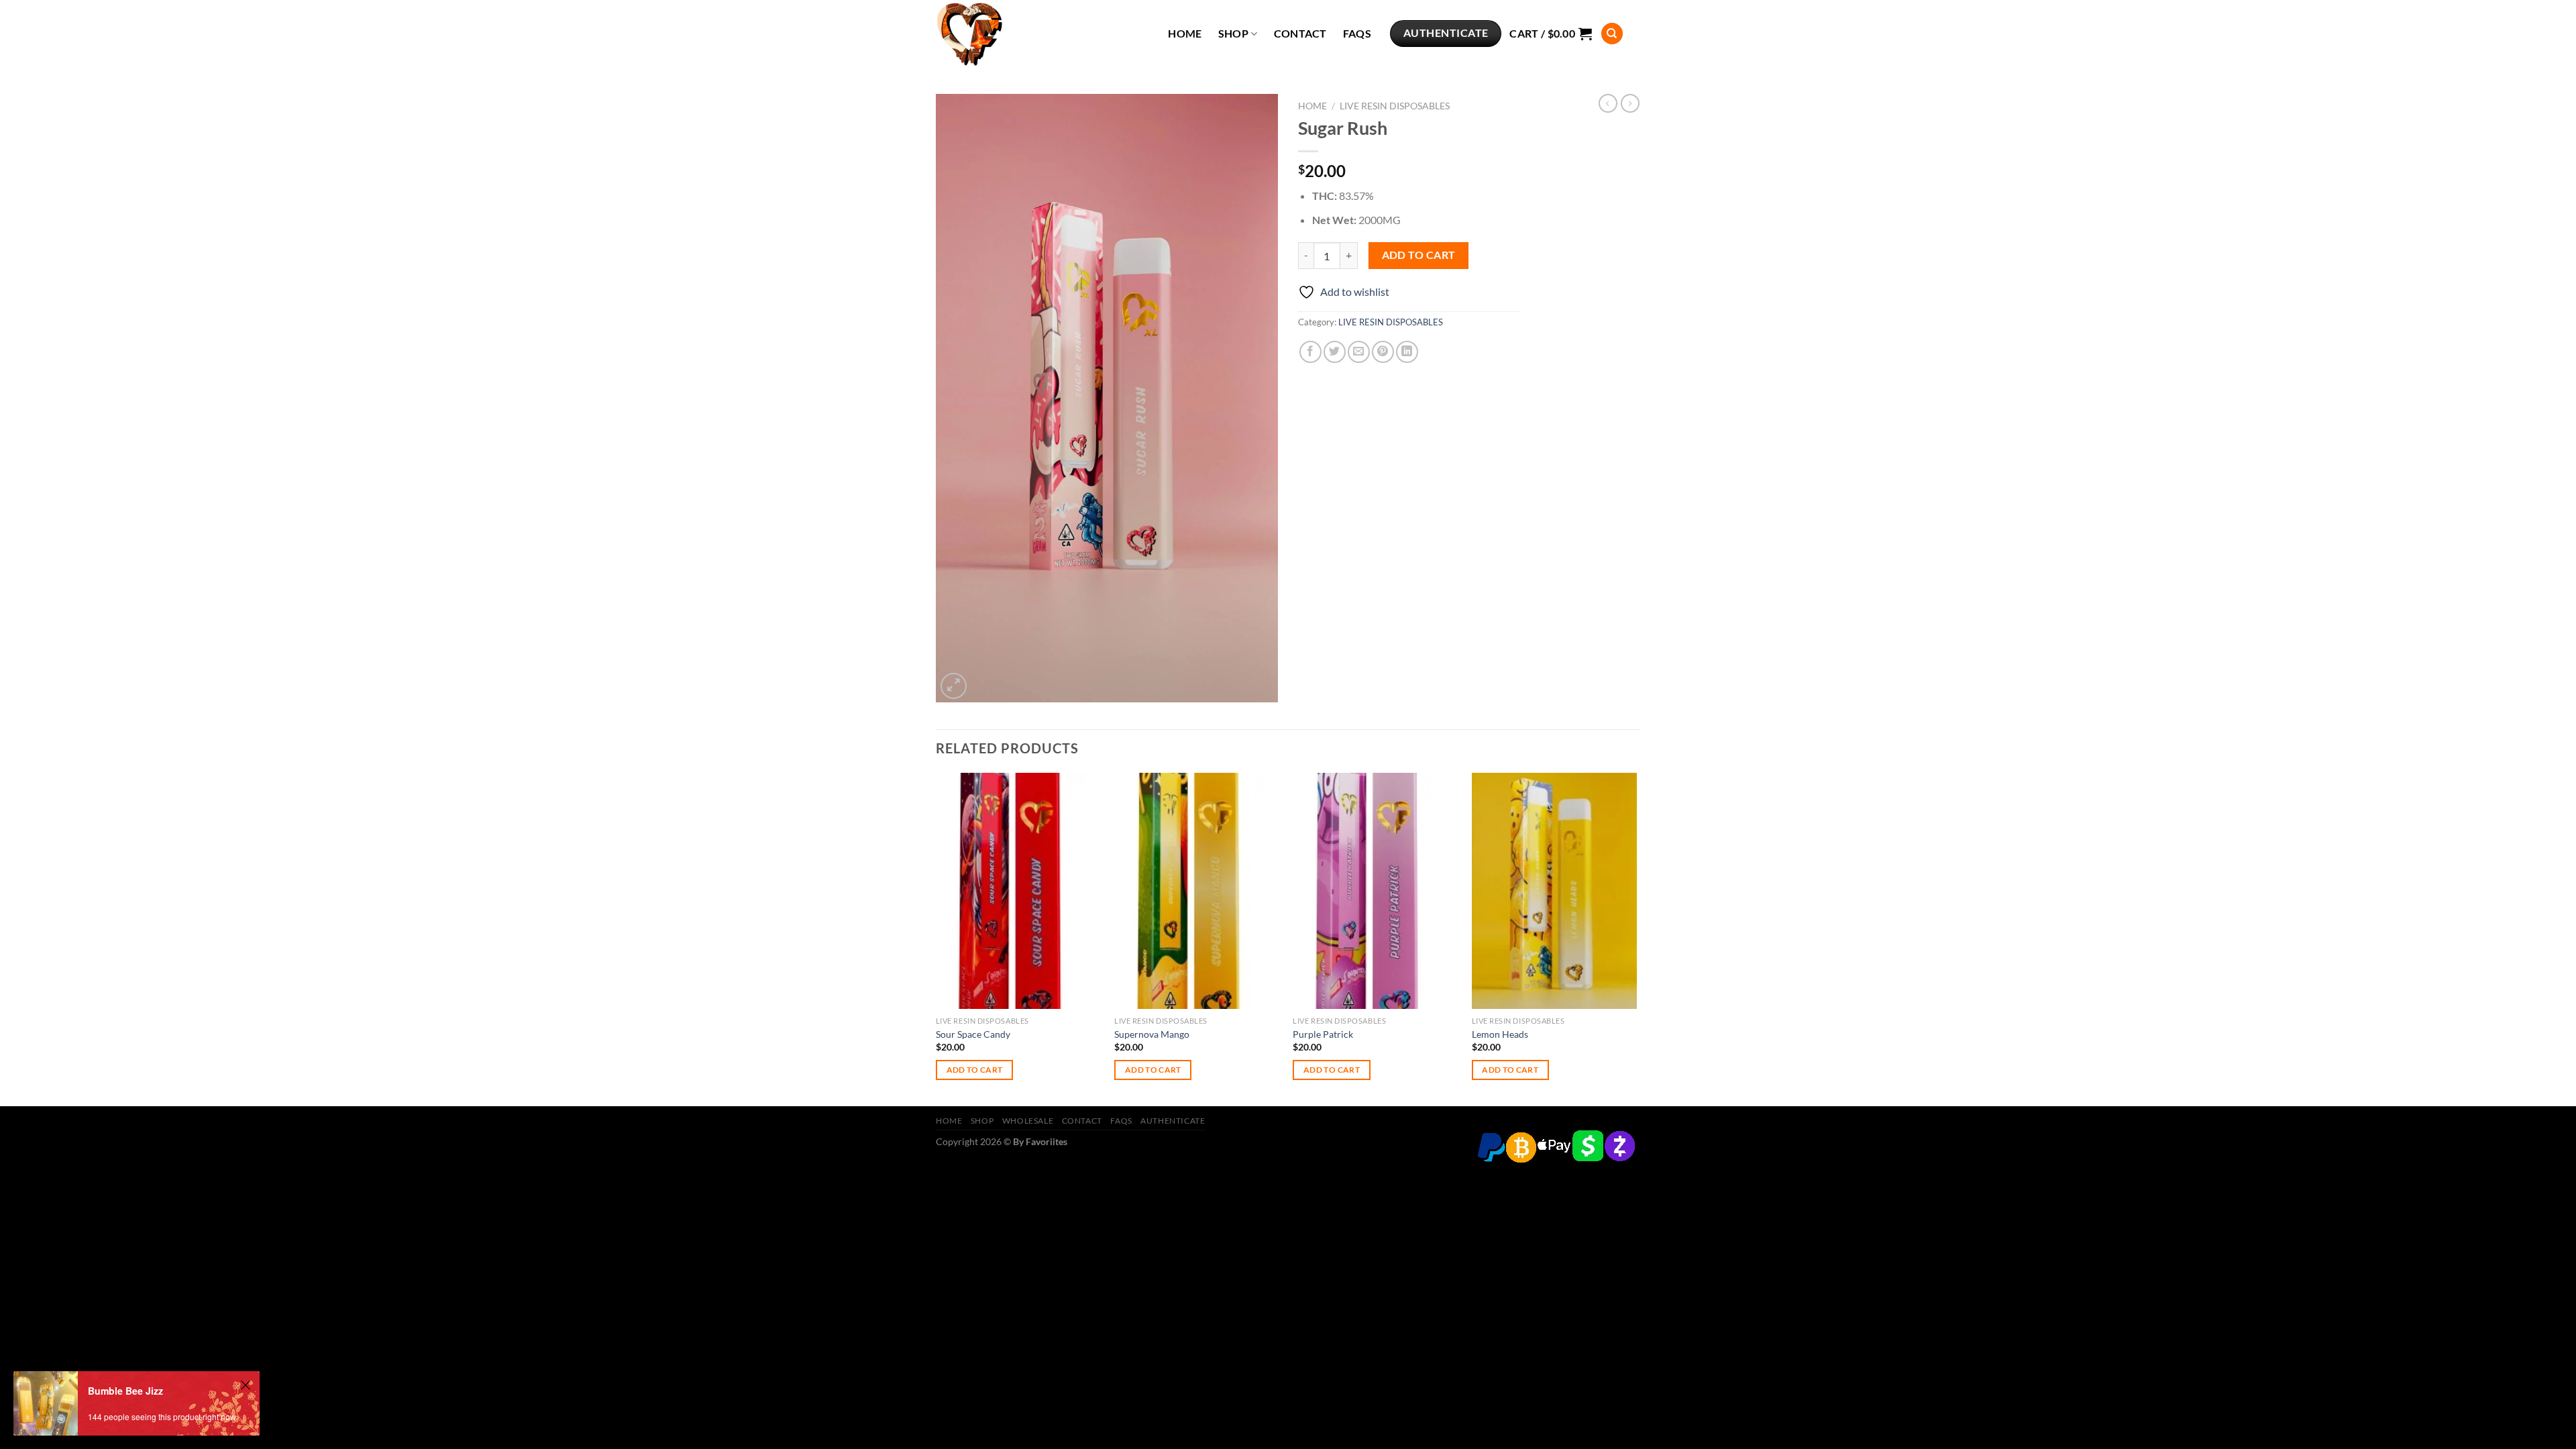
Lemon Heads (1500, 1034)
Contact (1300, 34)
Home (1185, 34)
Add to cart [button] (975, 1070)
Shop (1233, 34)
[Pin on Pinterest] (1383, 352)
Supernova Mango (1152, 1034)
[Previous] (936, 938)
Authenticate (1173, 1121)
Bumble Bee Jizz (125, 1391)
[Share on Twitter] (1335, 352)
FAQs (1357, 34)
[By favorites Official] (1003, 34)
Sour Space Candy (973, 1034)
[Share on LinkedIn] (1407, 352)
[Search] (1612, 34)
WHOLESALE (1028, 1121)
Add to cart (1419, 255)
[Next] (1636, 938)
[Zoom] (954, 686)
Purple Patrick (1323, 1034)
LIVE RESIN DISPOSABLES (1395, 106)
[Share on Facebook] (1310, 352)
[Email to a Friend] (1359, 352)
